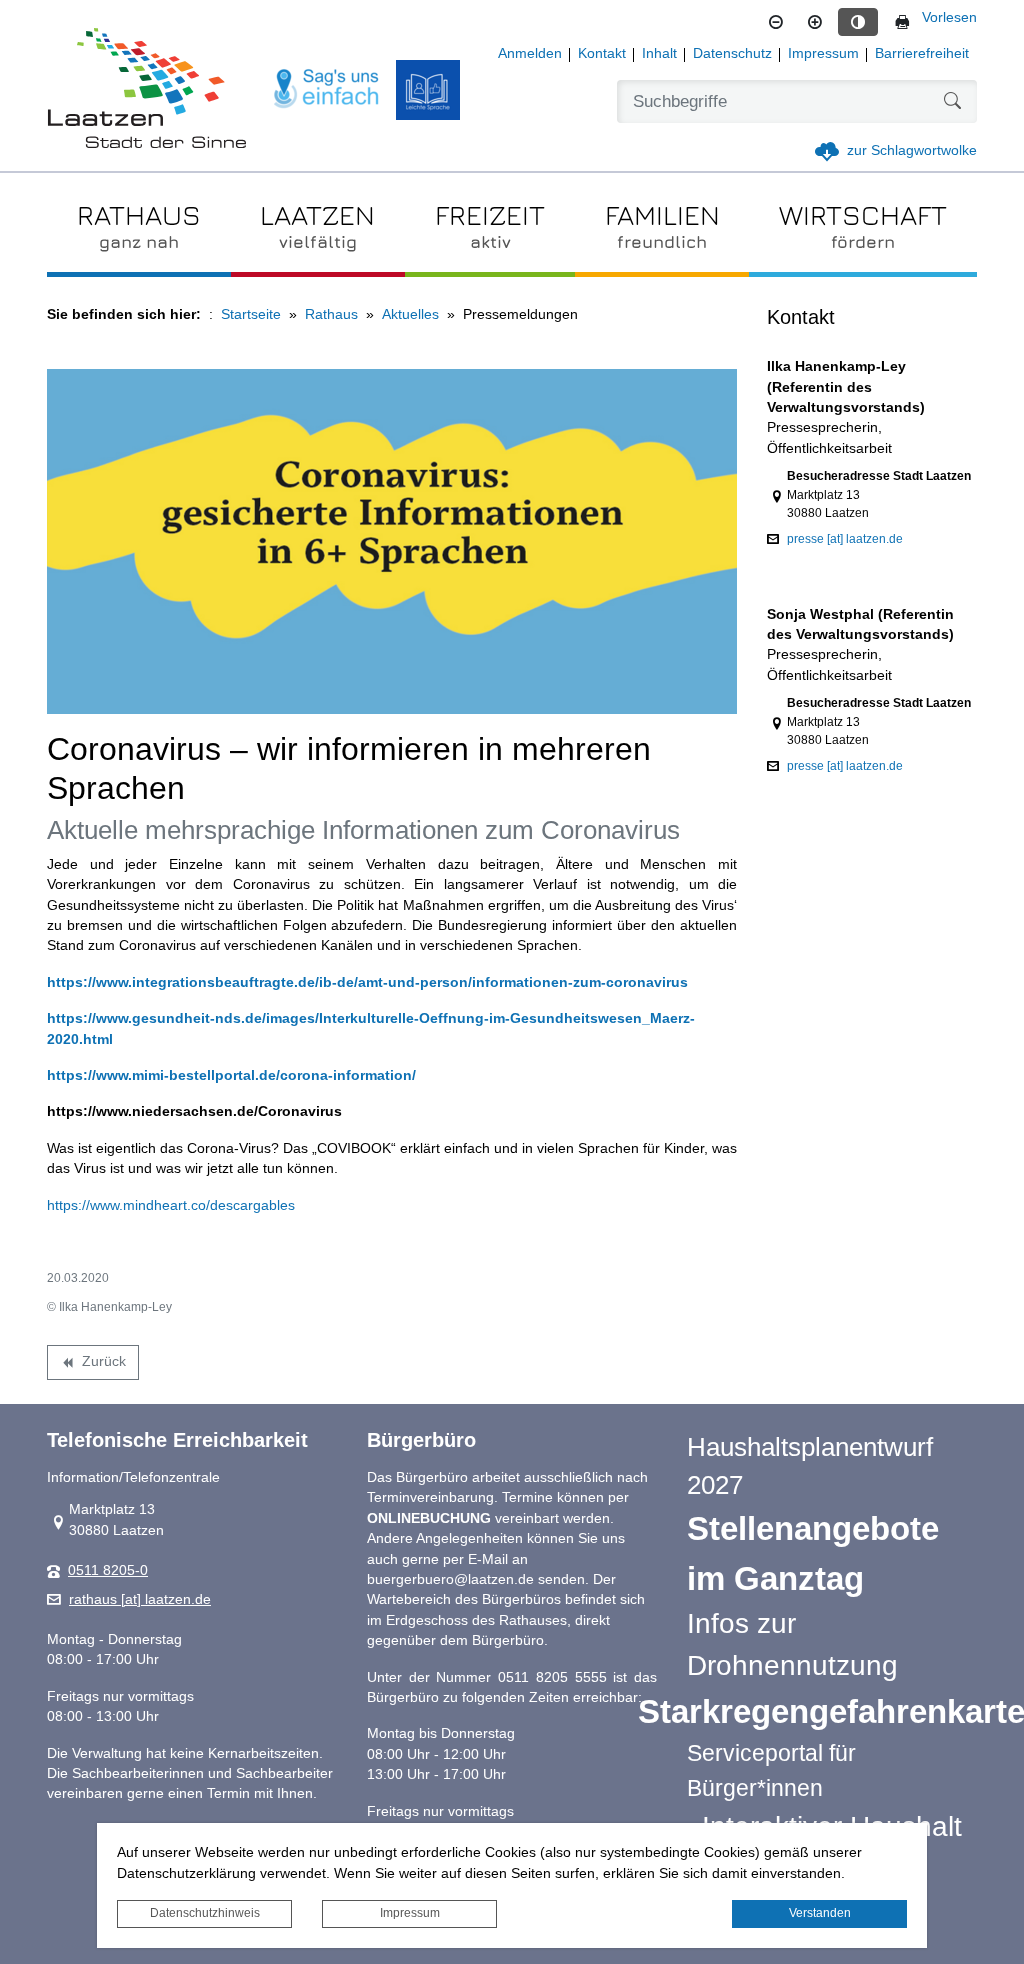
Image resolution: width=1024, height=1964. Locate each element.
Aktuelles (410, 314)
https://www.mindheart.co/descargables (171, 1205)
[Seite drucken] (902, 22)
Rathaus (331, 314)
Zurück (92, 1365)
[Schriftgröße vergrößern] (815, 22)
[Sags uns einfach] (327, 89)
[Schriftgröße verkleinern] (776, 22)
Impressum (410, 1913)
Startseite (251, 314)
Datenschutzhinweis (205, 1913)
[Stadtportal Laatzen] (147, 90)
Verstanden (820, 1913)
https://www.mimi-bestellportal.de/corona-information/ (231, 1075)
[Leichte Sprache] (428, 90)
